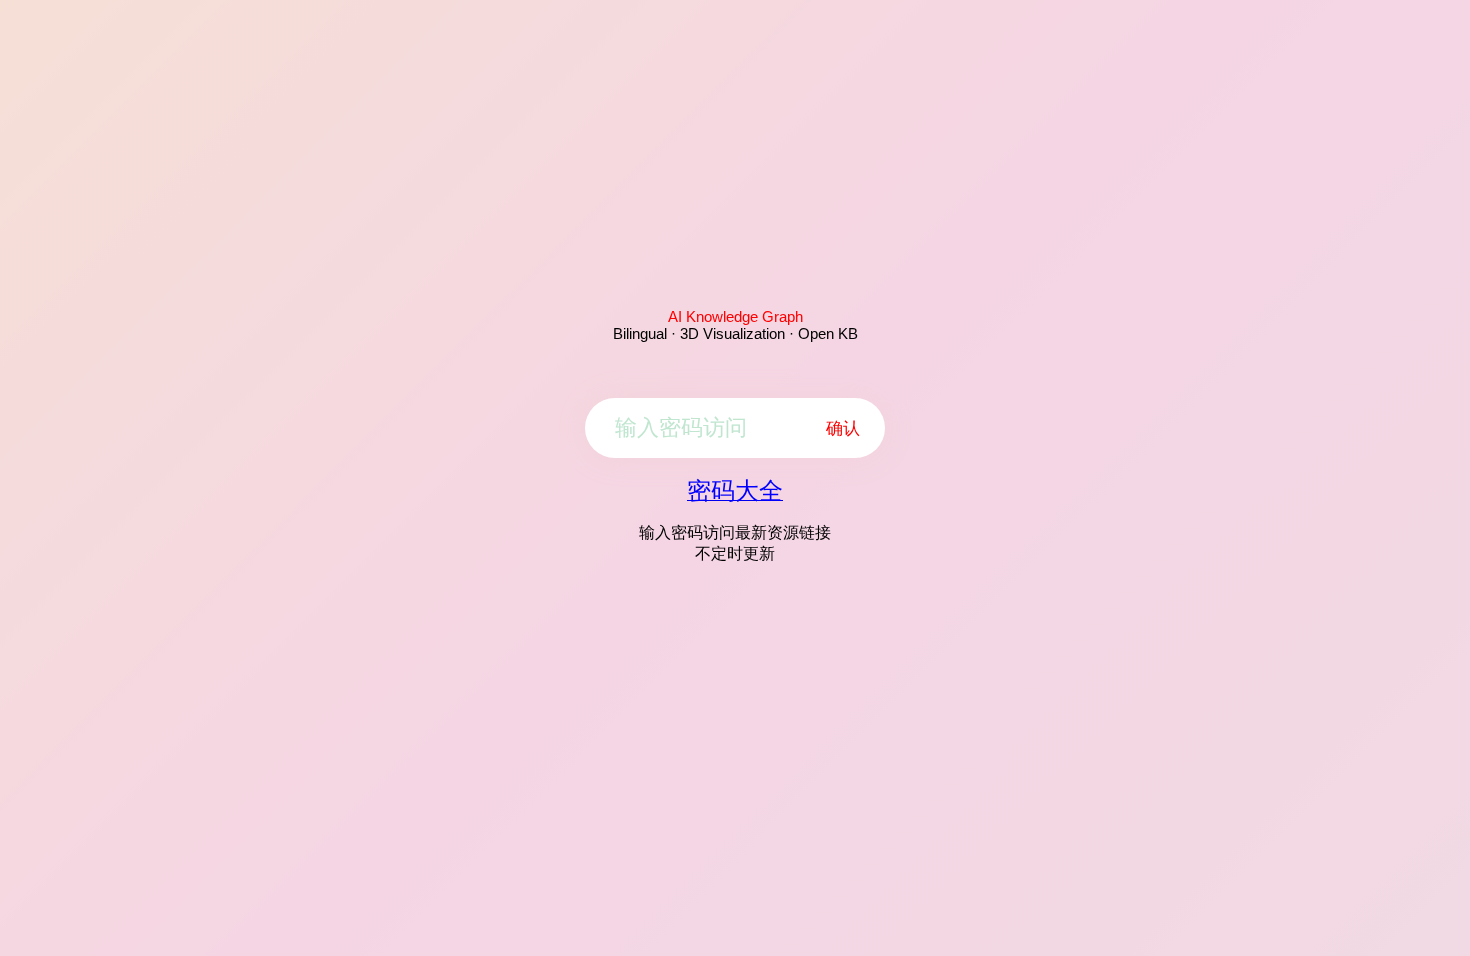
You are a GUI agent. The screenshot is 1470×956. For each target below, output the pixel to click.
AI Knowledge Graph (735, 316)
